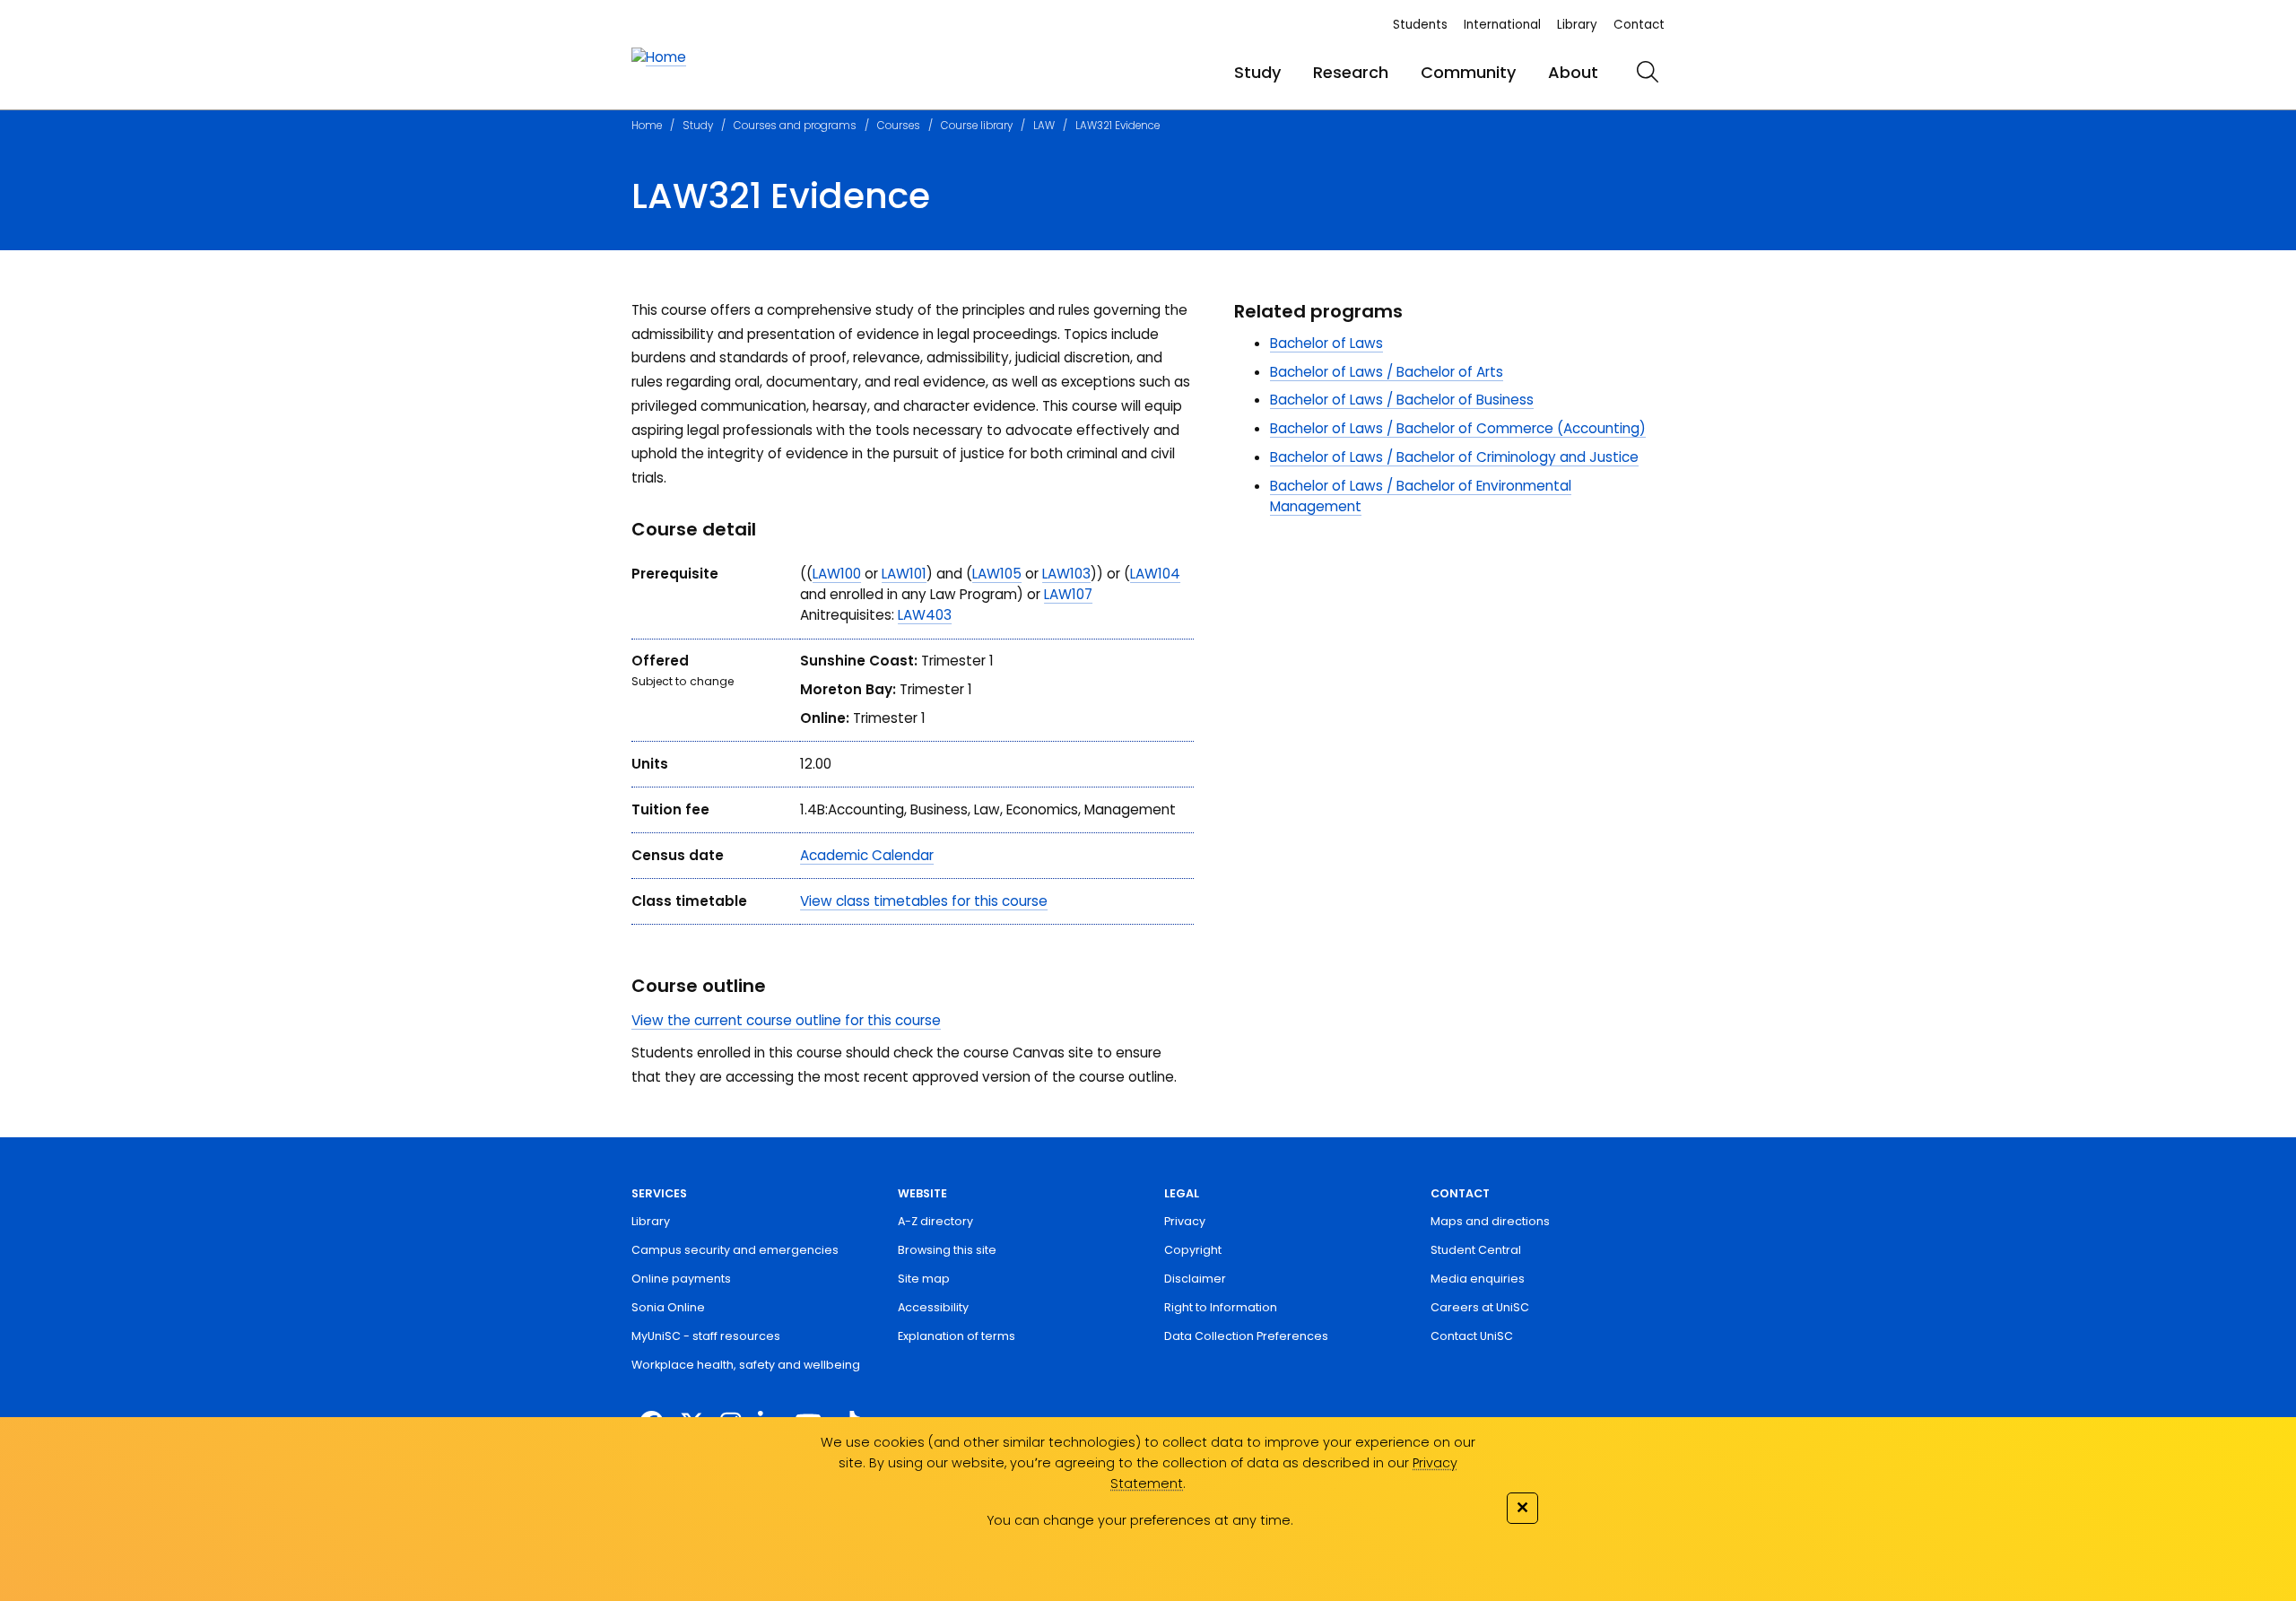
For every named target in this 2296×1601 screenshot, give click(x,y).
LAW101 (904, 574)
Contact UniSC (1472, 1336)
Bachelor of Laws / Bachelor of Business (1402, 400)
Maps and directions (1490, 1221)
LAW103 (1066, 574)
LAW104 (1155, 574)
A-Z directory (935, 1221)
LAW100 (837, 574)
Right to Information (1221, 1307)
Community (1468, 72)
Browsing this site (947, 1250)
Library (1577, 25)
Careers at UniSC (1480, 1307)
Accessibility (933, 1307)
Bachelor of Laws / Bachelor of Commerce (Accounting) (1458, 428)
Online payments (681, 1279)
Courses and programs (795, 126)
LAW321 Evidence (1118, 126)
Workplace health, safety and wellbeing (746, 1365)
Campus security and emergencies (735, 1250)
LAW (1044, 126)
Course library (977, 126)
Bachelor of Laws (1326, 343)
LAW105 (997, 574)
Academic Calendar (867, 855)
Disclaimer (1195, 1279)
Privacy (1185, 1221)
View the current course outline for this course (786, 1020)
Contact (1639, 25)
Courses (899, 126)
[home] (659, 58)
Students (1420, 25)
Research (1351, 72)
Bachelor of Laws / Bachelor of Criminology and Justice (1454, 457)
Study (1257, 72)
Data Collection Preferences (1246, 1336)
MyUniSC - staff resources (706, 1336)
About (1573, 72)
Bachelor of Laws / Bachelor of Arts (1387, 372)
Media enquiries (1478, 1279)
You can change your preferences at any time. (1140, 1520)
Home (647, 126)
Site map (924, 1279)
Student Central (1476, 1250)
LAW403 (925, 615)
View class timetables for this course (924, 901)
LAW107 (1068, 594)
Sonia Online (668, 1307)
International (1502, 25)
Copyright (1193, 1250)
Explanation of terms (957, 1336)
